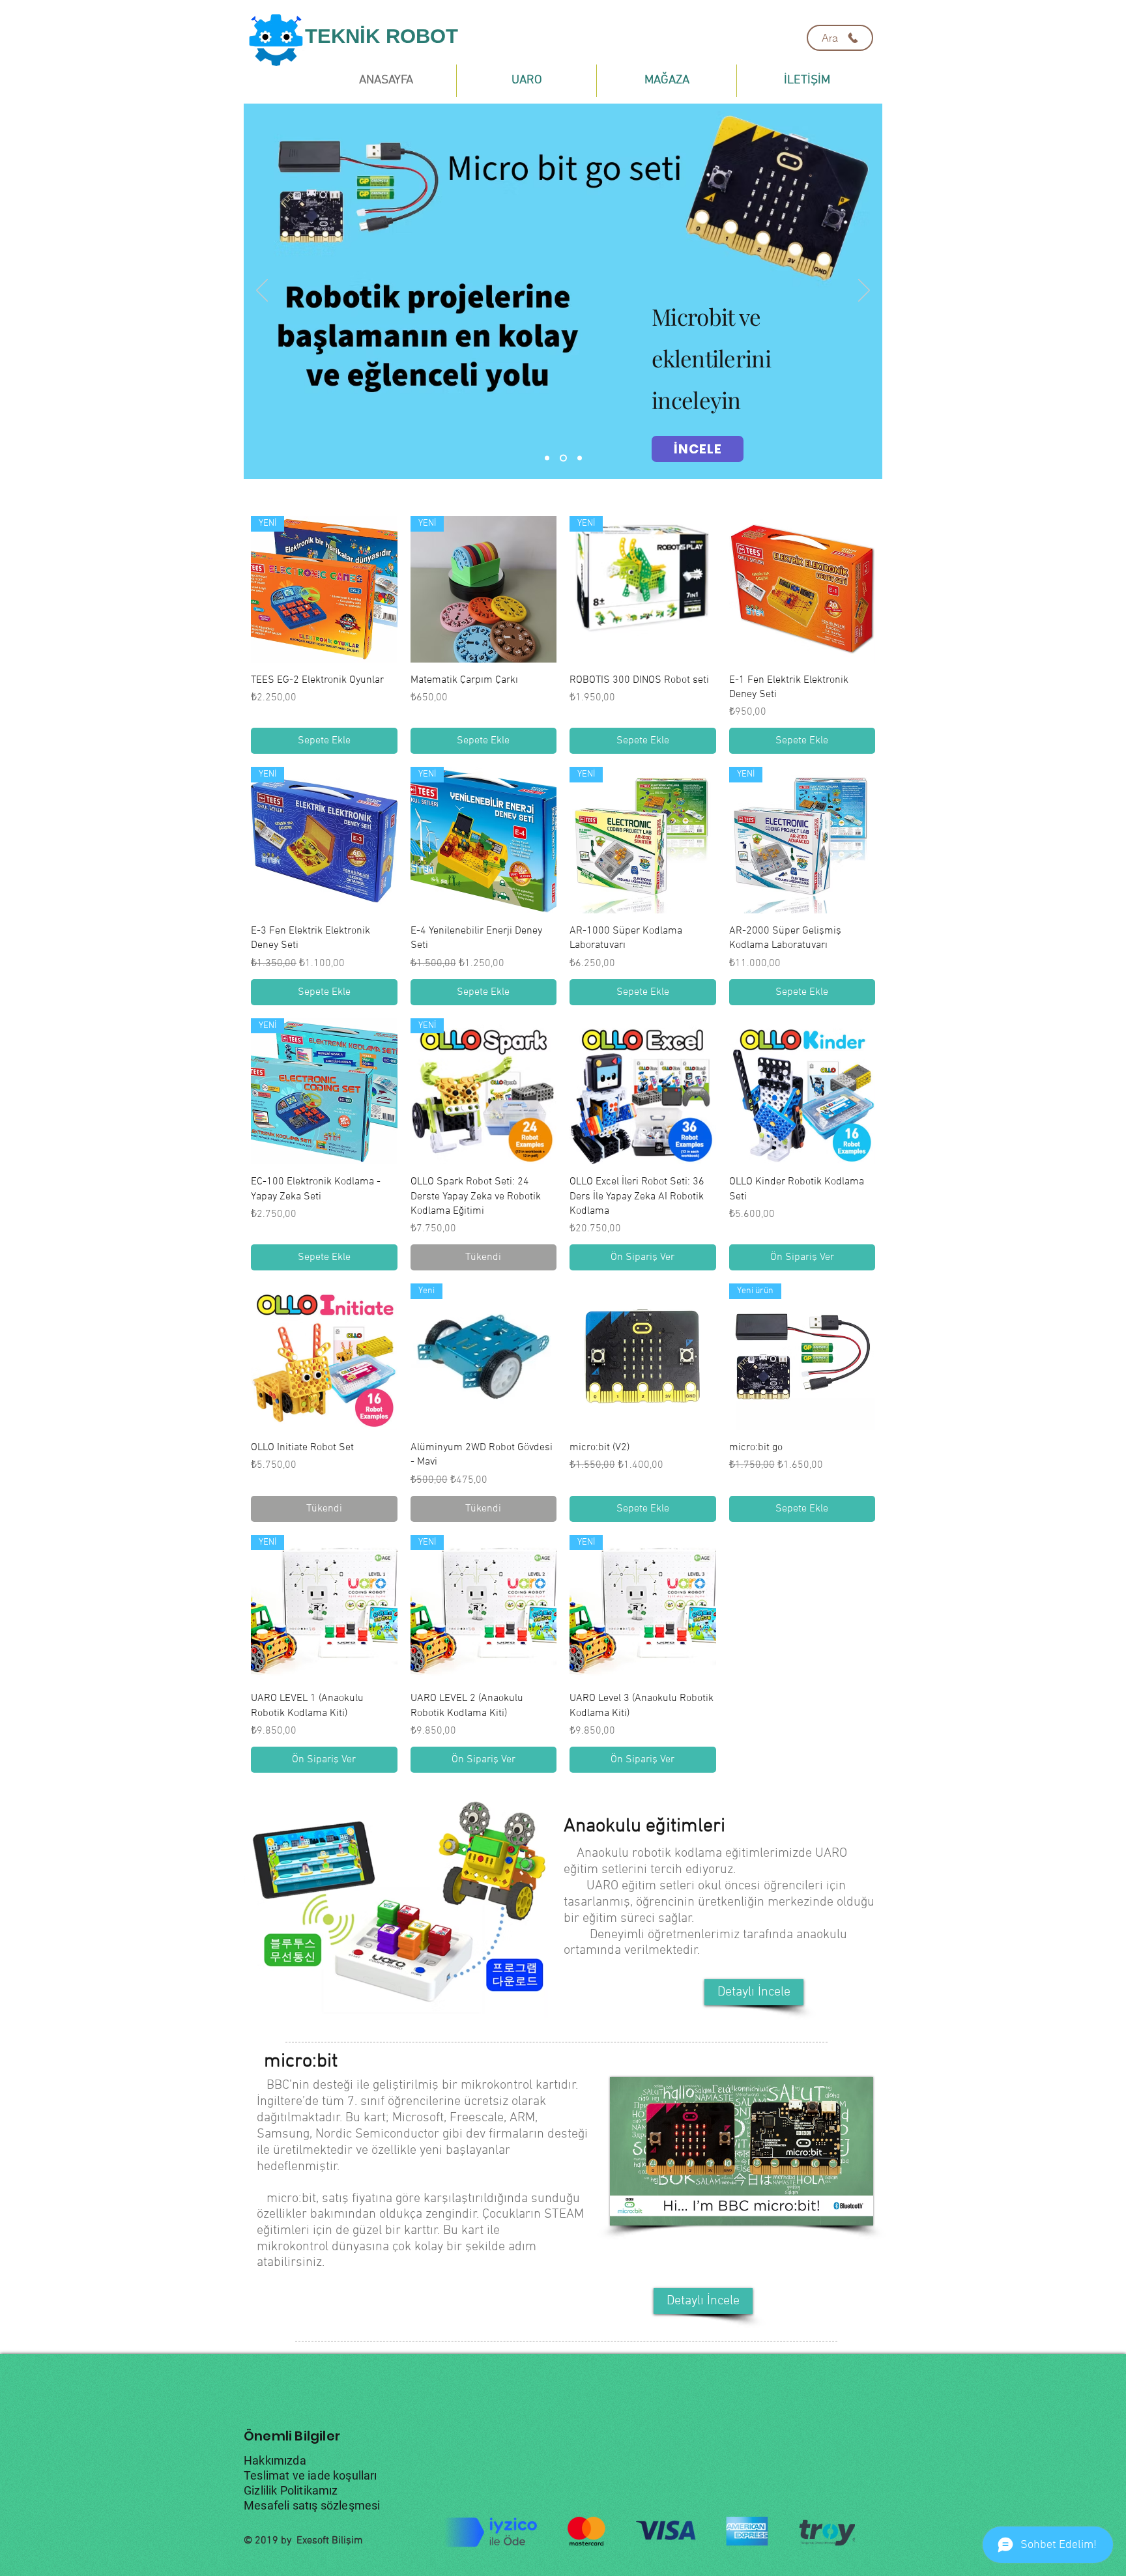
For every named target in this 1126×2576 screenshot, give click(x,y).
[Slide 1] (547, 458)
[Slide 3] (578, 458)
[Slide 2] (562, 458)
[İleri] (864, 291)
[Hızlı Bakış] (802, 589)
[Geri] (262, 291)
